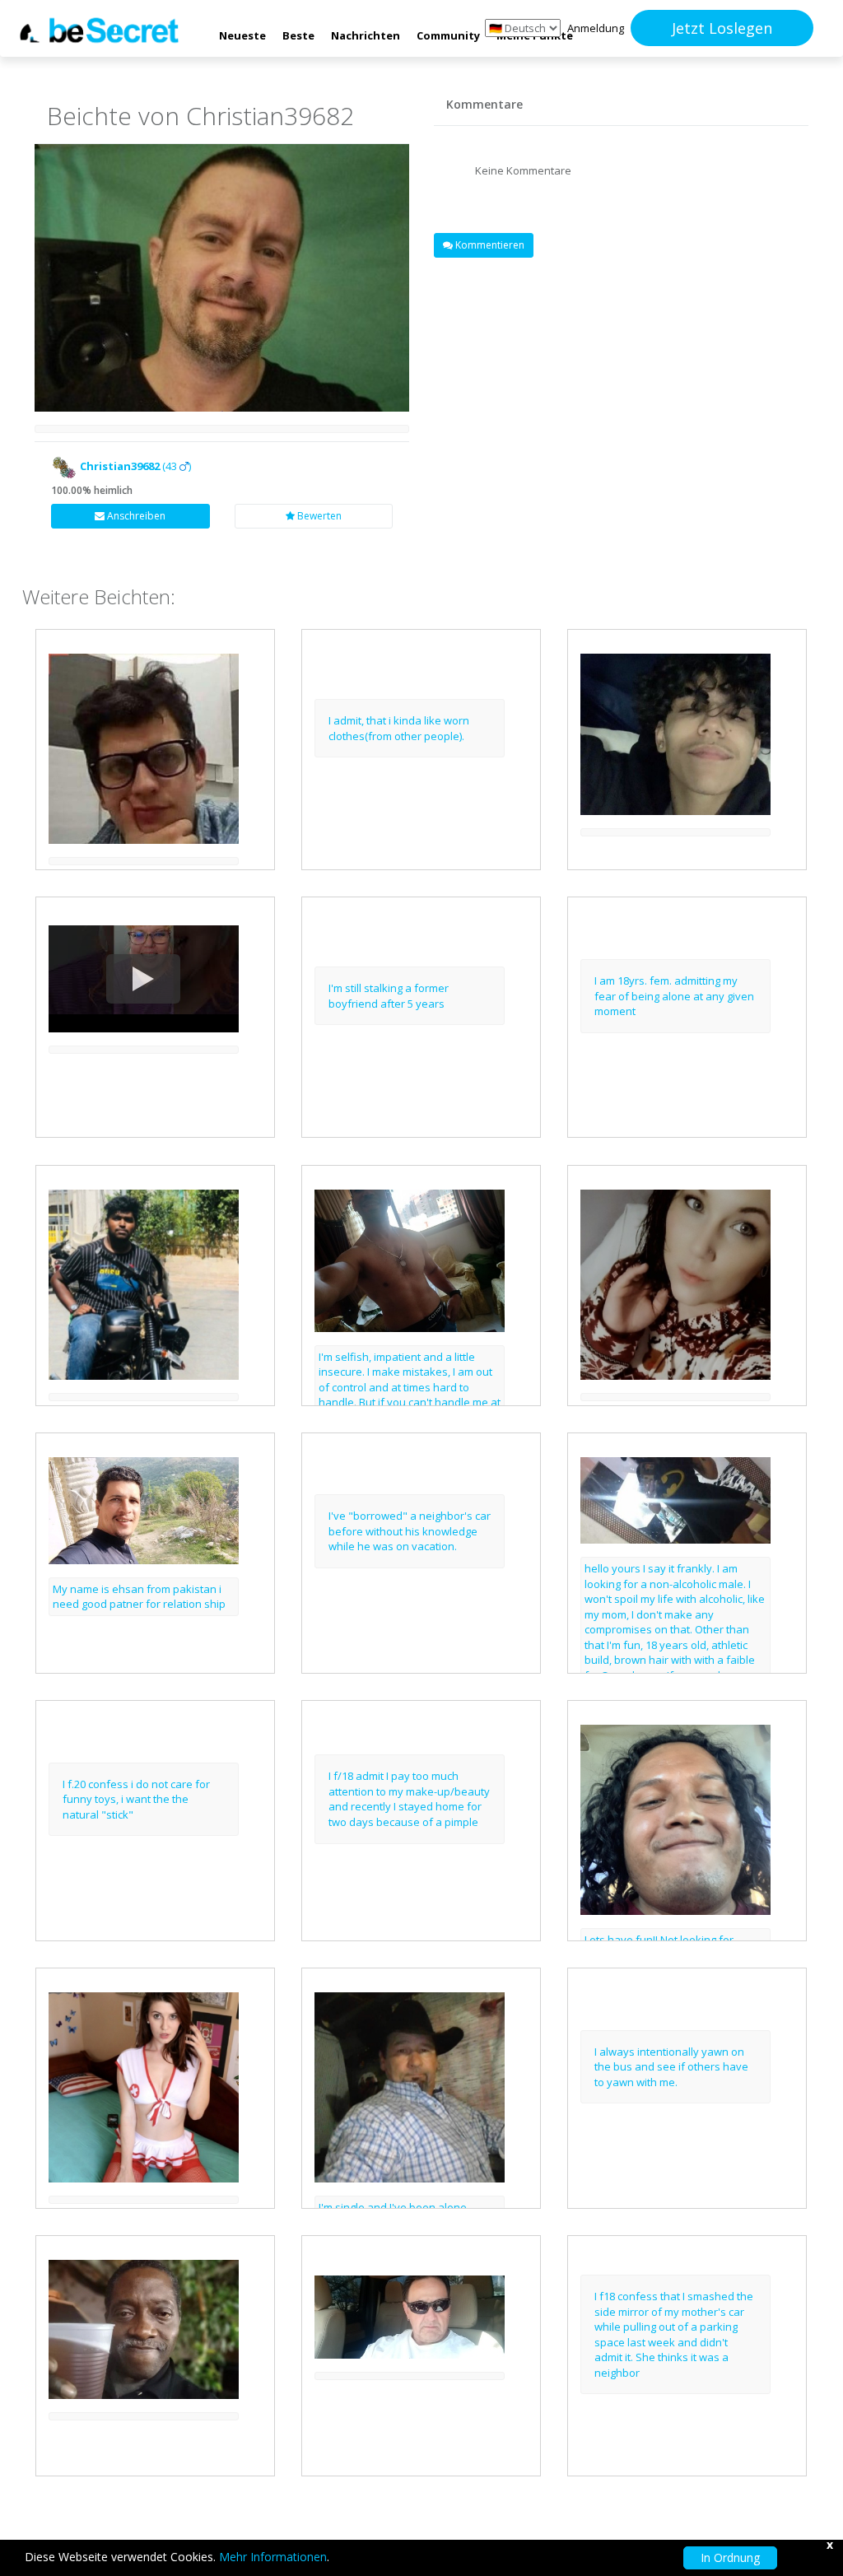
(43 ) (135, 466)
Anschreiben (135, 516)
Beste (298, 35)
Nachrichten (366, 35)
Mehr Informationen (273, 2557)
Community (448, 35)
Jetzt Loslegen (722, 28)
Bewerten (318, 516)
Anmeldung (596, 28)
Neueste (242, 35)
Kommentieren (489, 245)
